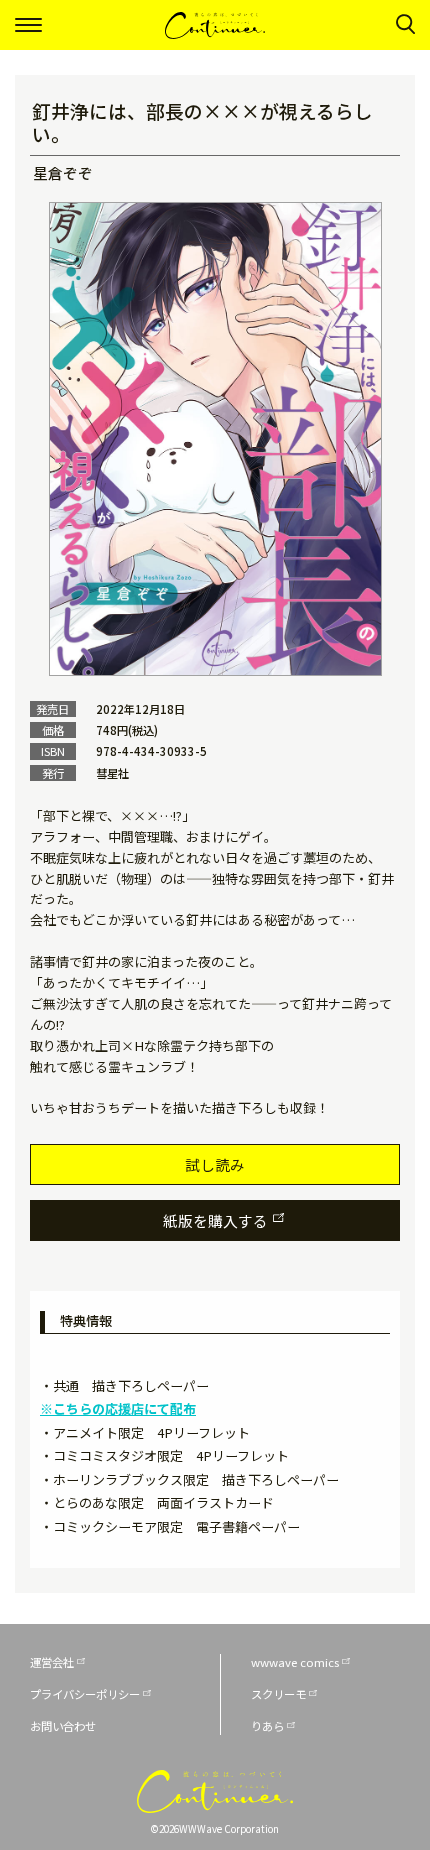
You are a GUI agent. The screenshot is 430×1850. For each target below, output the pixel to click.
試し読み (215, 1164)
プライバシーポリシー (85, 1694)
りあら (267, 1726)
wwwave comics (295, 1662)
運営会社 (52, 1662)
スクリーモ (278, 1694)
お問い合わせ (63, 1726)
